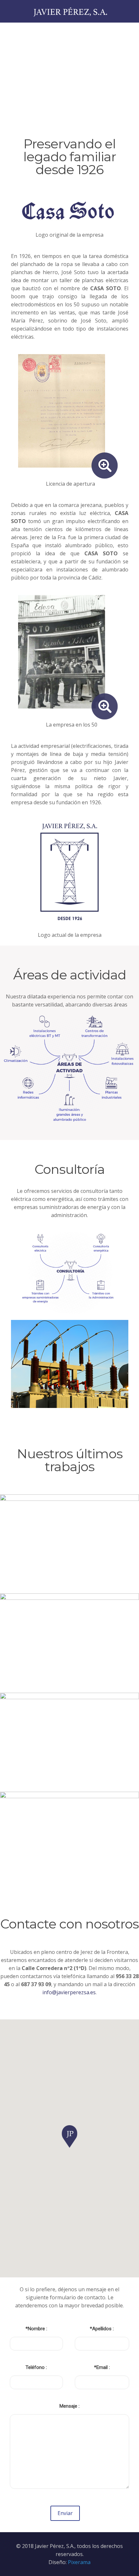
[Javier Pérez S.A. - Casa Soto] (69, 11)
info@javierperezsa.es (69, 1992)
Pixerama (79, 2562)
